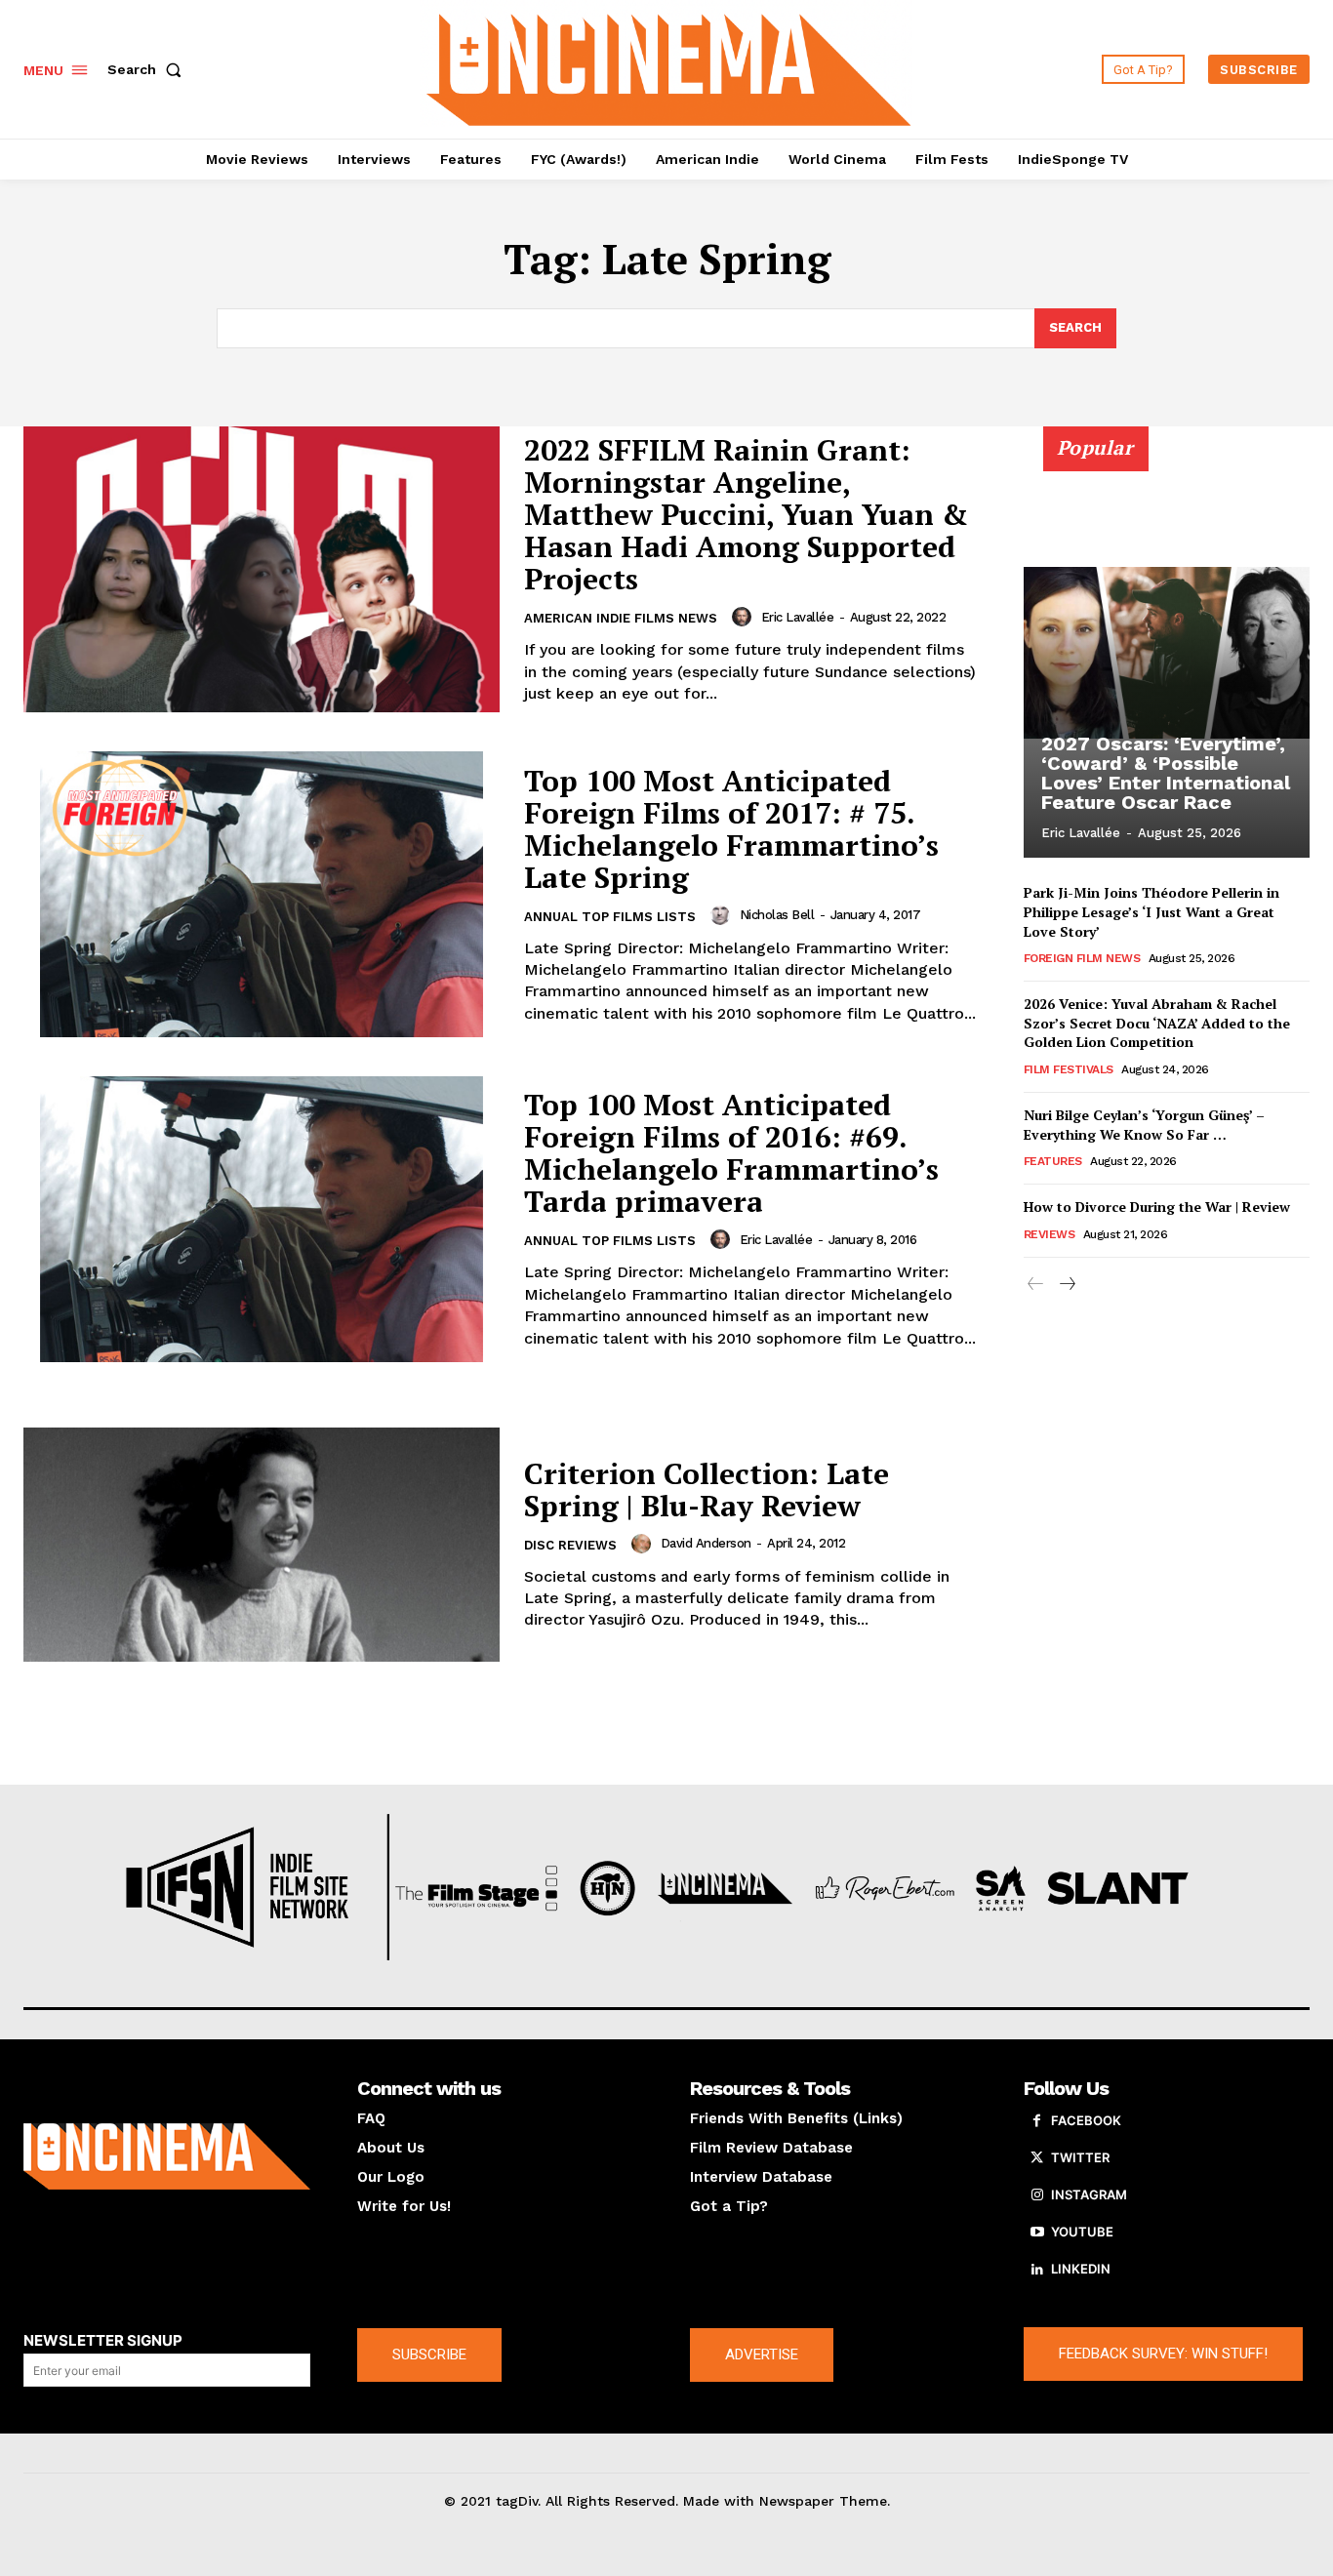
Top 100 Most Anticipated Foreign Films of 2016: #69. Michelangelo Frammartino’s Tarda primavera (731, 1153)
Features (1053, 1161)
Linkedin (1081, 2269)
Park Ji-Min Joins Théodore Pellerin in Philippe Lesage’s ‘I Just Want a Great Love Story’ (1151, 911)
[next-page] (1067, 1285)
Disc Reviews (570, 1545)
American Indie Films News (621, 618)
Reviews (1050, 1234)
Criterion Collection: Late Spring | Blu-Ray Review (707, 1489)
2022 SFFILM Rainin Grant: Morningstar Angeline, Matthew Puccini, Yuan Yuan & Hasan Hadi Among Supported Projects (746, 514)
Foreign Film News (1082, 958)
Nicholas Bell (777, 915)
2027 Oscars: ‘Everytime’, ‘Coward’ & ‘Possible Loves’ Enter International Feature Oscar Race (1166, 773)
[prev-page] (1036, 1285)
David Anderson (706, 1543)
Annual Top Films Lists (610, 917)
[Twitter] (1037, 2158)
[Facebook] (1037, 2121)
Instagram (1089, 2194)
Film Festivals (1069, 1069)
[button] (148, 69)
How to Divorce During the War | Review (1157, 1207)
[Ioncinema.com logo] (167, 2156)
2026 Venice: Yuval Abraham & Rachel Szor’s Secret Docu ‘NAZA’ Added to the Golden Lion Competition (1157, 1023)
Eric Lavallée (798, 617)
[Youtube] (1037, 2233)
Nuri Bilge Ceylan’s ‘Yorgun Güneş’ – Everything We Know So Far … (1144, 1125)
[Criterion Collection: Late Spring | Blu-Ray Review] (262, 1544)
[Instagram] (1037, 2195)
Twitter (1080, 2157)
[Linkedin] (1037, 2270)
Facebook (1086, 2120)
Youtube (1082, 2232)
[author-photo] (745, 617)
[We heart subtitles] (668, 67)
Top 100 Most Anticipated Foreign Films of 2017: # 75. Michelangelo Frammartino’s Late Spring (731, 829)
